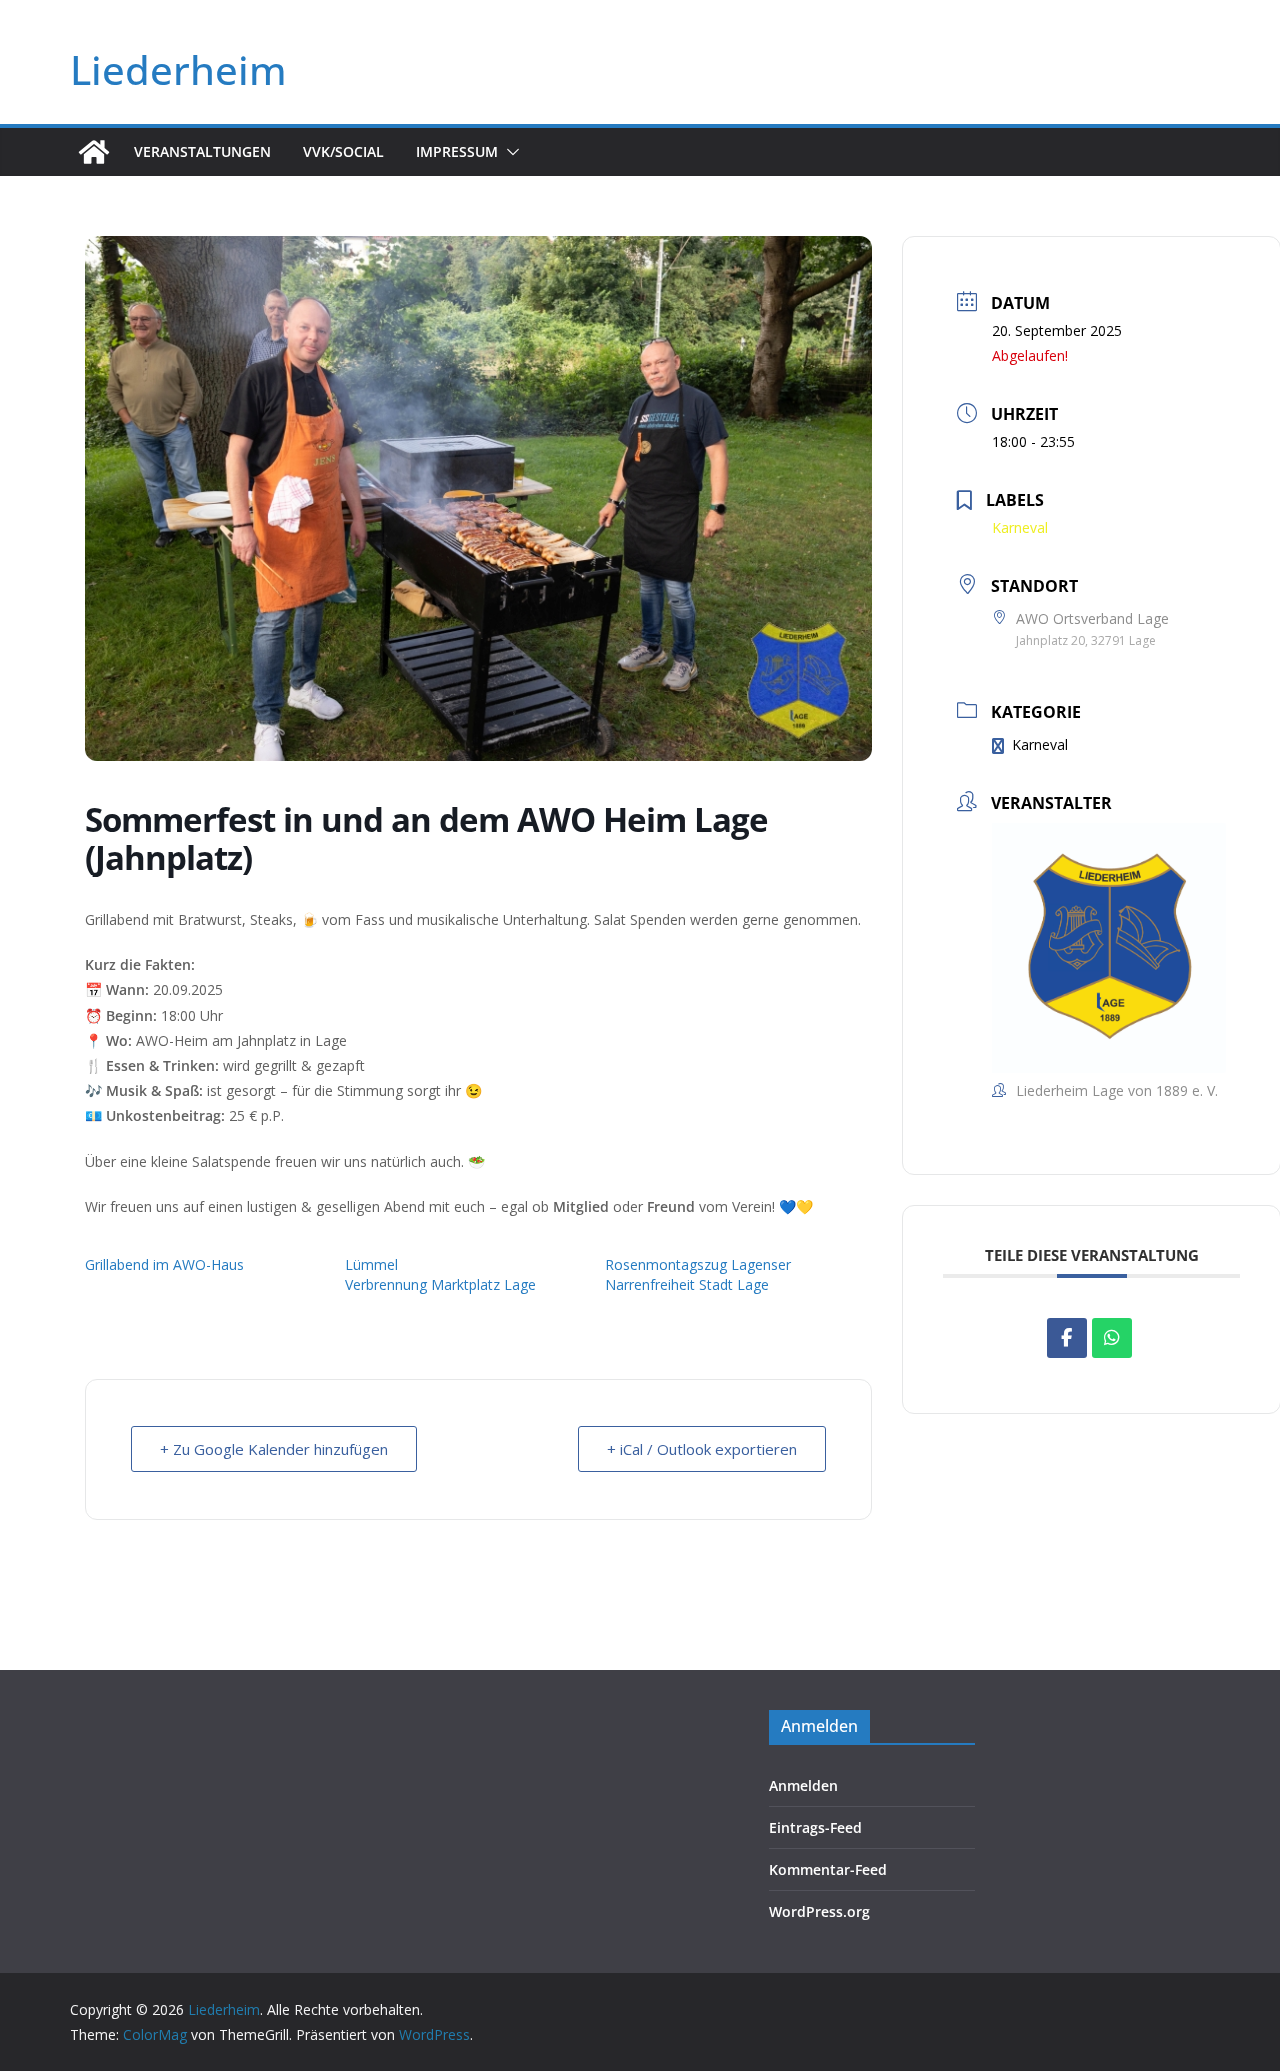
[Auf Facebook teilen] (1067, 1338)
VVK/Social (343, 151)
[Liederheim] (94, 152)
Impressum (457, 151)
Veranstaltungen (202, 151)
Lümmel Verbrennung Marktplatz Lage (440, 1274)
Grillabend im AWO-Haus (164, 1264)
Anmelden (803, 1785)
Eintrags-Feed (815, 1827)
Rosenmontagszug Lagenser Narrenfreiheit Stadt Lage (698, 1274)
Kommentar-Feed (828, 1869)
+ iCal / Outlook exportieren (702, 1449)
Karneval (1040, 744)
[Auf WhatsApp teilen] (1112, 1338)
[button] (509, 152)
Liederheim (178, 69)
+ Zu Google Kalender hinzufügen (274, 1449)
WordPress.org (819, 1911)
